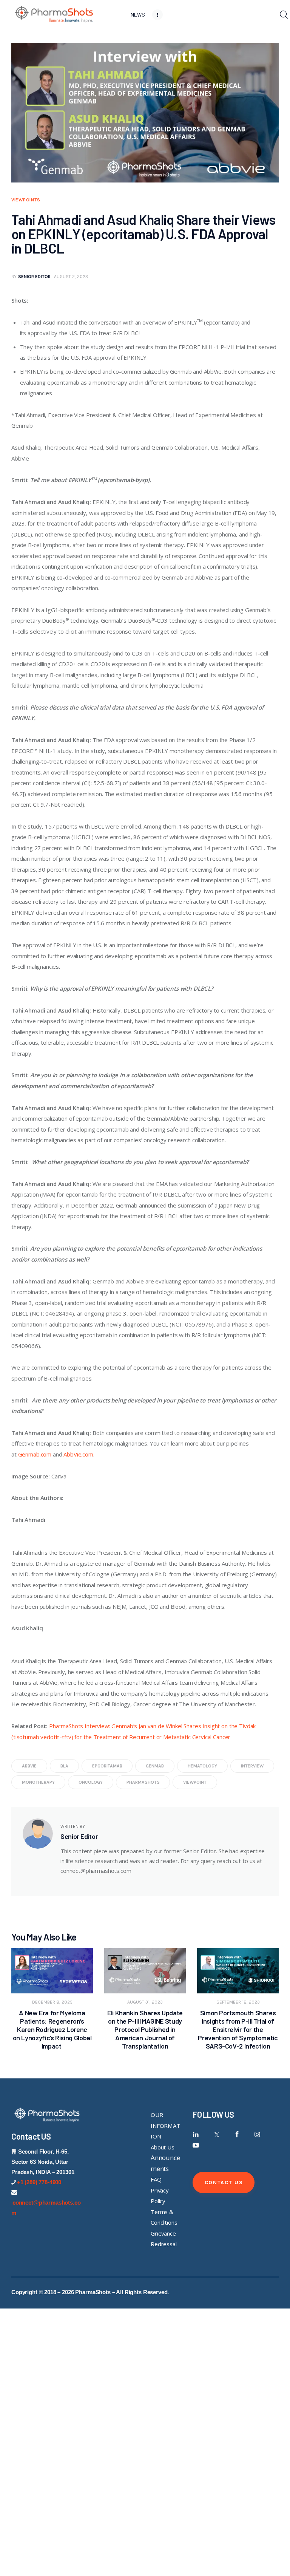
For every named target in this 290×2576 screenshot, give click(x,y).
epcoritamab (107, 1766)
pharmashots (143, 1782)
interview (252, 1766)
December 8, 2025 (52, 2002)
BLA (64, 1766)
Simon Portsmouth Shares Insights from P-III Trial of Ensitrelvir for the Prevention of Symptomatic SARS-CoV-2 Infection (238, 2029)
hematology (202, 1766)
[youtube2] (196, 2145)
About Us (163, 2147)
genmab (155, 1766)
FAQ (156, 2179)
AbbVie (29, 1766)
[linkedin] (196, 2135)
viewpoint (195, 1782)
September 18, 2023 (238, 2002)
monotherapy (38, 1782)
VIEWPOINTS (26, 200)
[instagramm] (257, 2135)
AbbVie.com (78, 1454)
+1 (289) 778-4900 (39, 2182)
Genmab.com (35, 1454)
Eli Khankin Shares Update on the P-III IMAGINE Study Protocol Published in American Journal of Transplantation (145, 2029)
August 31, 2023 (145, 2002)
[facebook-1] (237, 2135)
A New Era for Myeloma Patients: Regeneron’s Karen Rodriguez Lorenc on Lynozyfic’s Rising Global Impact (52, 2029)
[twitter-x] (216, 2135)
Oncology (91, 1782)
